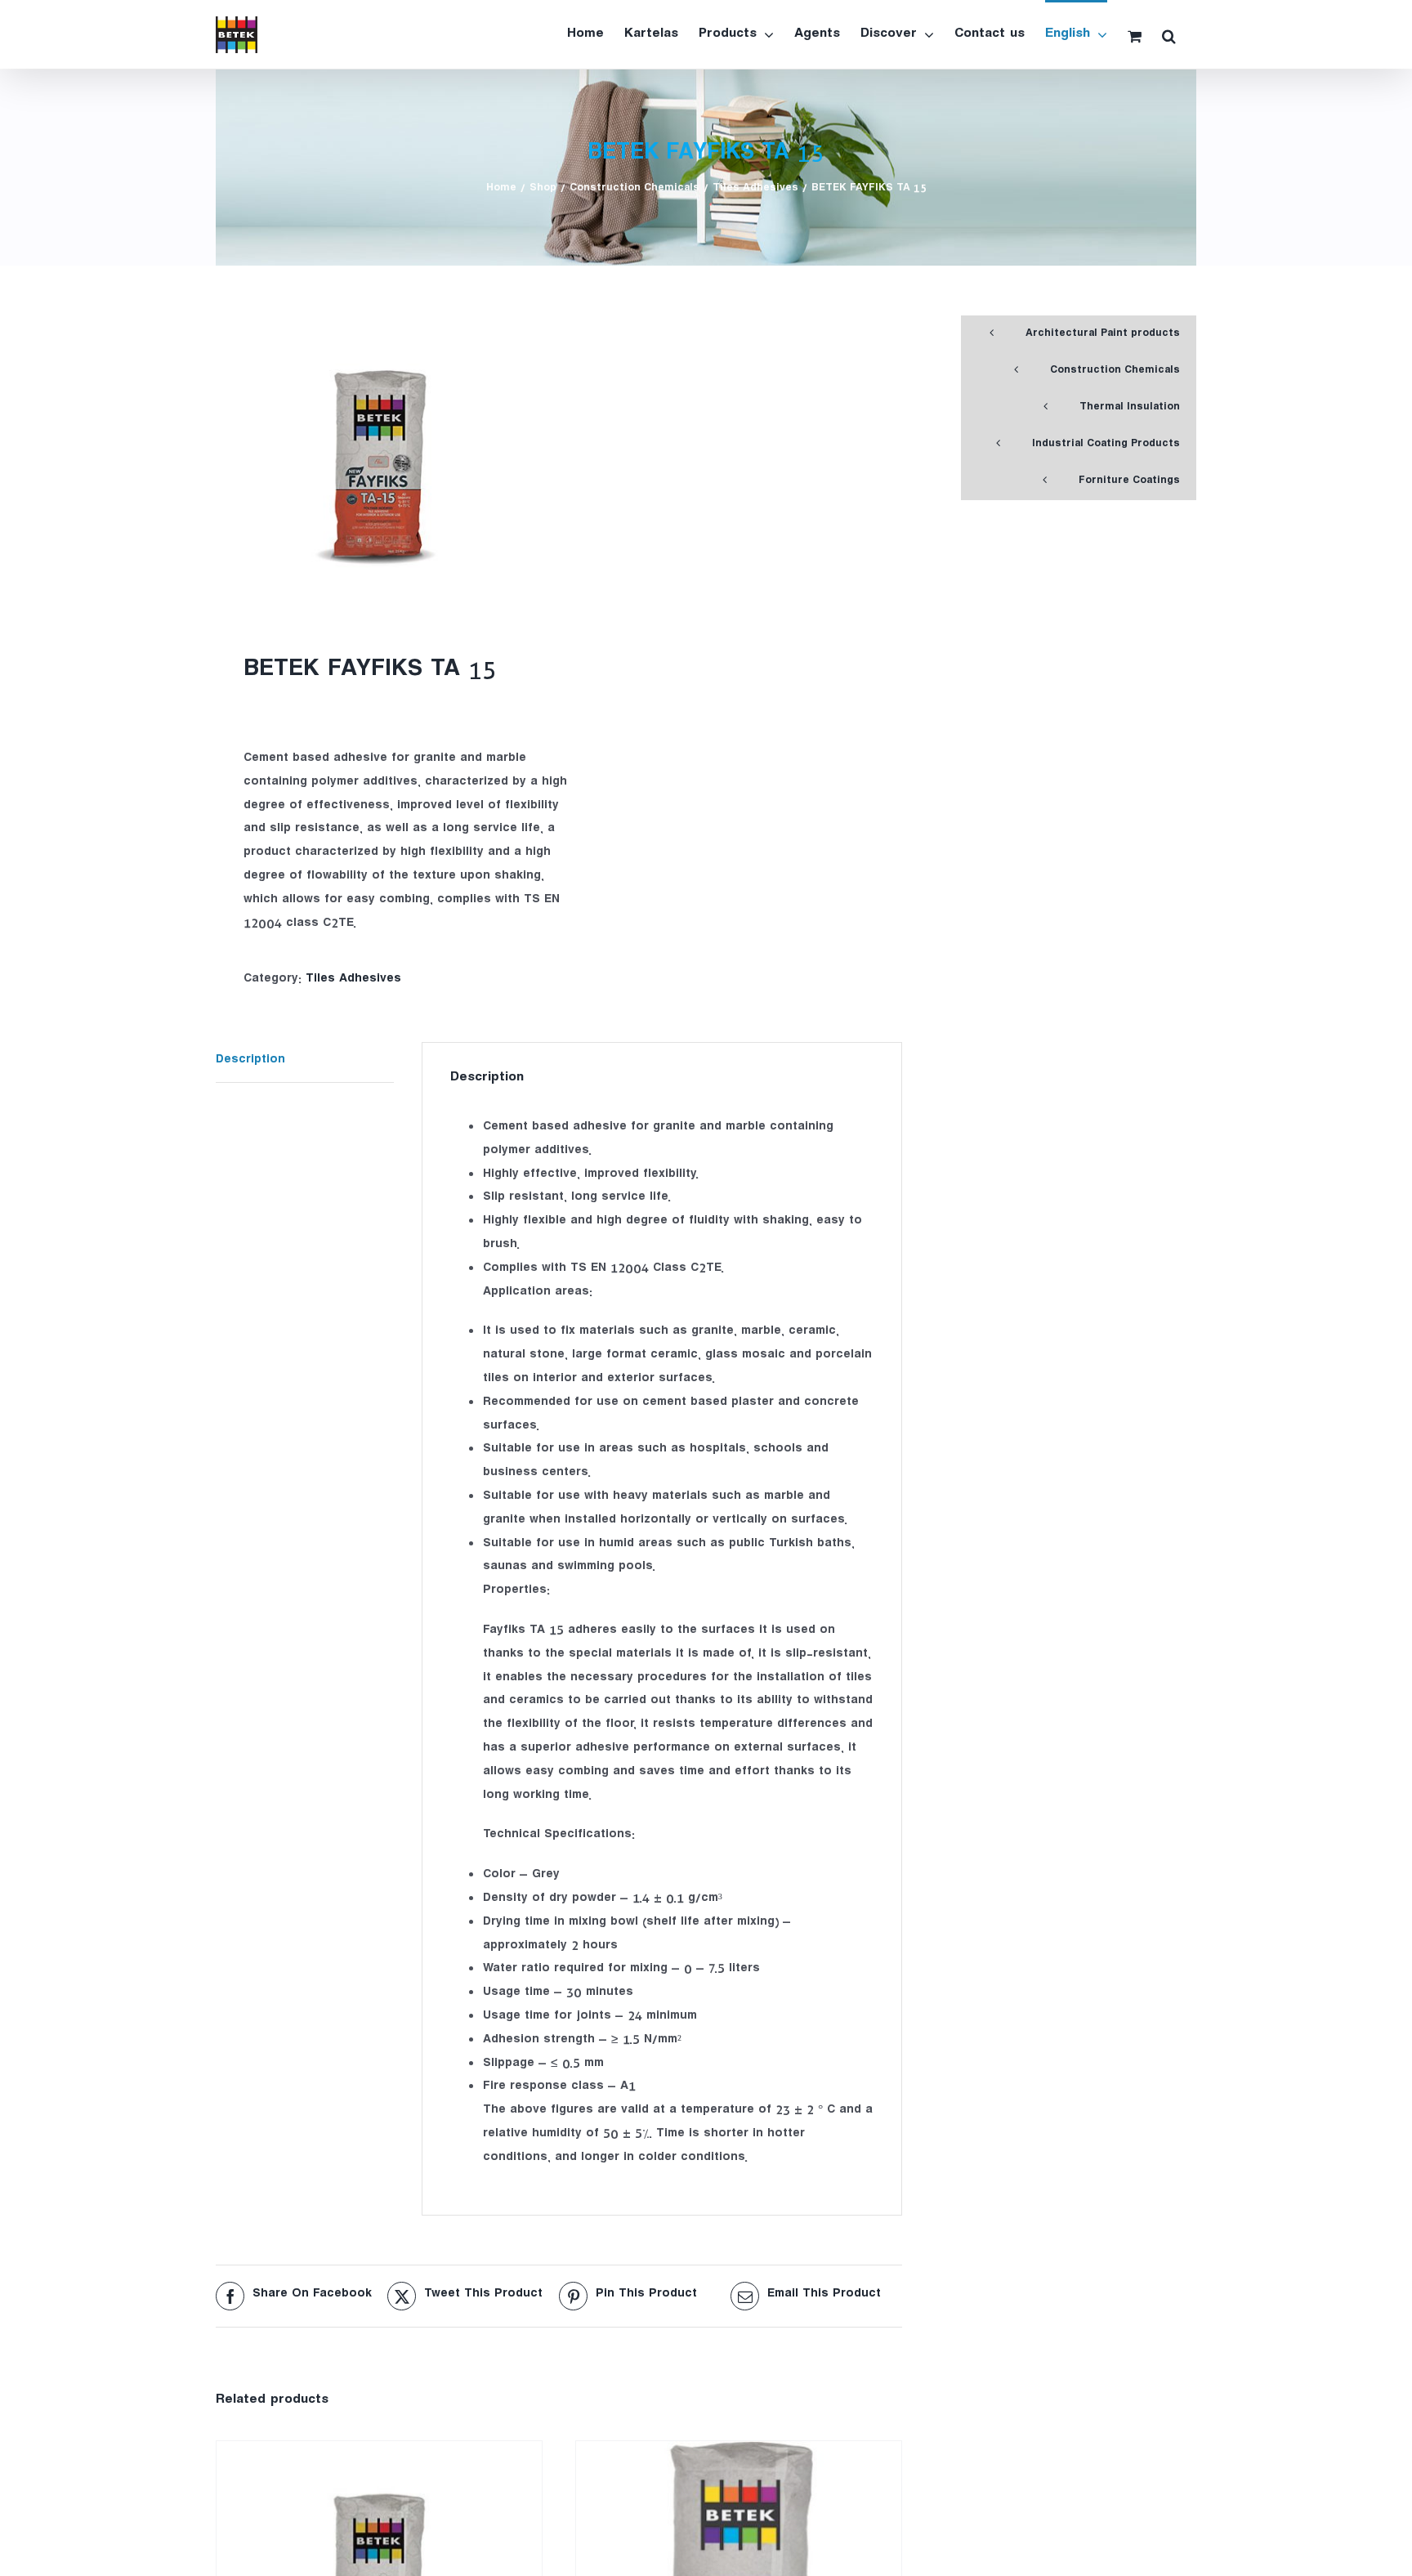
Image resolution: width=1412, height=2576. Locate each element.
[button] (1169, 34)
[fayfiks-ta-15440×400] (380, 465)
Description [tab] (250, 1061)
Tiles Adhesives (353, 980)
